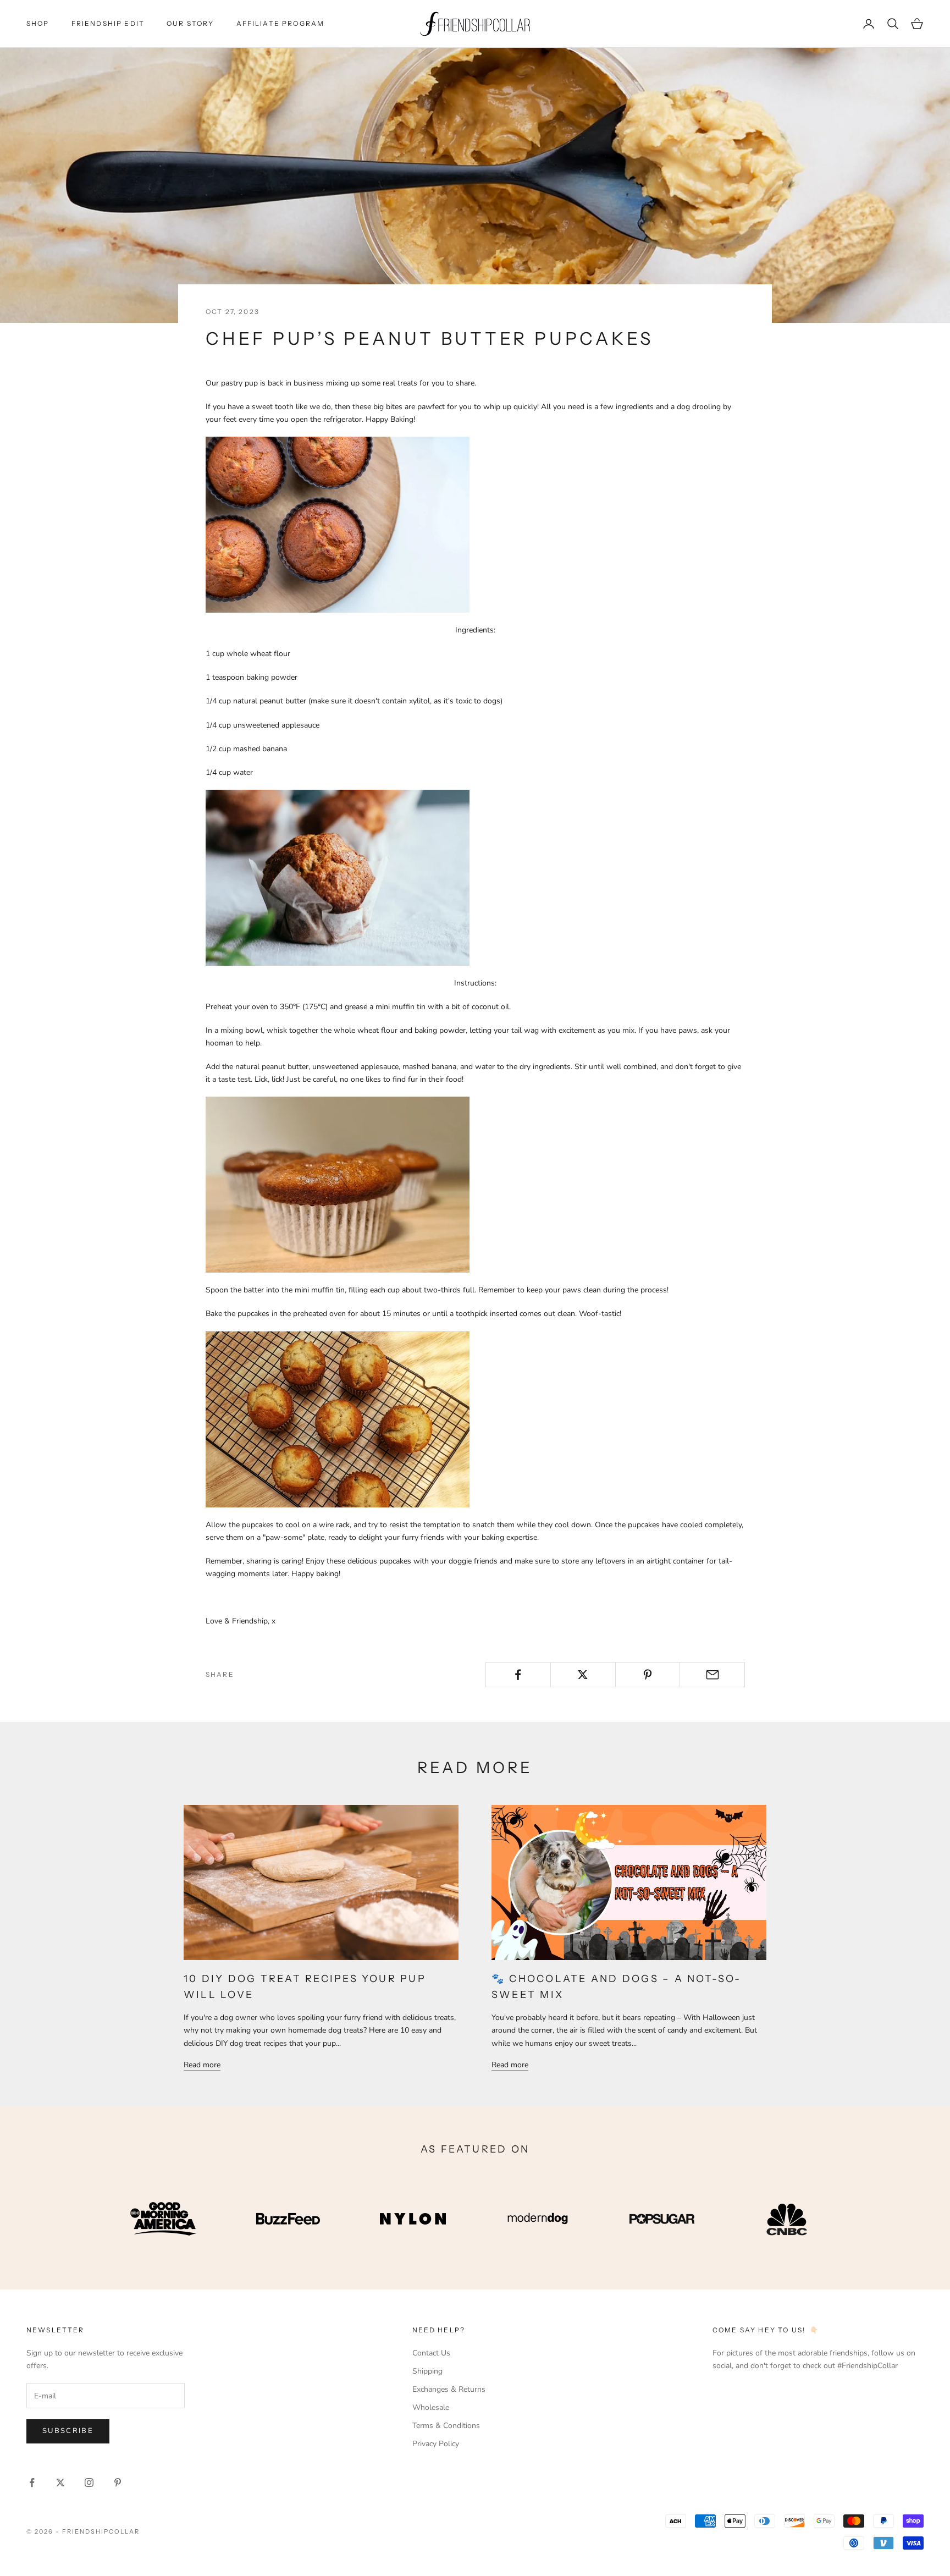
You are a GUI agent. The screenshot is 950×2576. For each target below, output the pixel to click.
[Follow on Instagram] (89, 2483)
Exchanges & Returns (449, 2389)
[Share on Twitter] (583, 1675)
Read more (202, 2065)
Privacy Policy (436, 2444)
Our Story (190, 23)
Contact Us (431, 2353)
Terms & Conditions (446, 2426)
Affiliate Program (281, 23)
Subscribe (68, 2431)
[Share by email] (712, 1675)
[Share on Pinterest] (648, 1675)
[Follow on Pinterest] (118, 2483)
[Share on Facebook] (518, 1675)
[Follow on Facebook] (32, 2483)
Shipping (427, 2371)
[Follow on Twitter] (60, 2483)
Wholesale (431, 2407)
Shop (38, 23)
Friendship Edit (108, 23)
